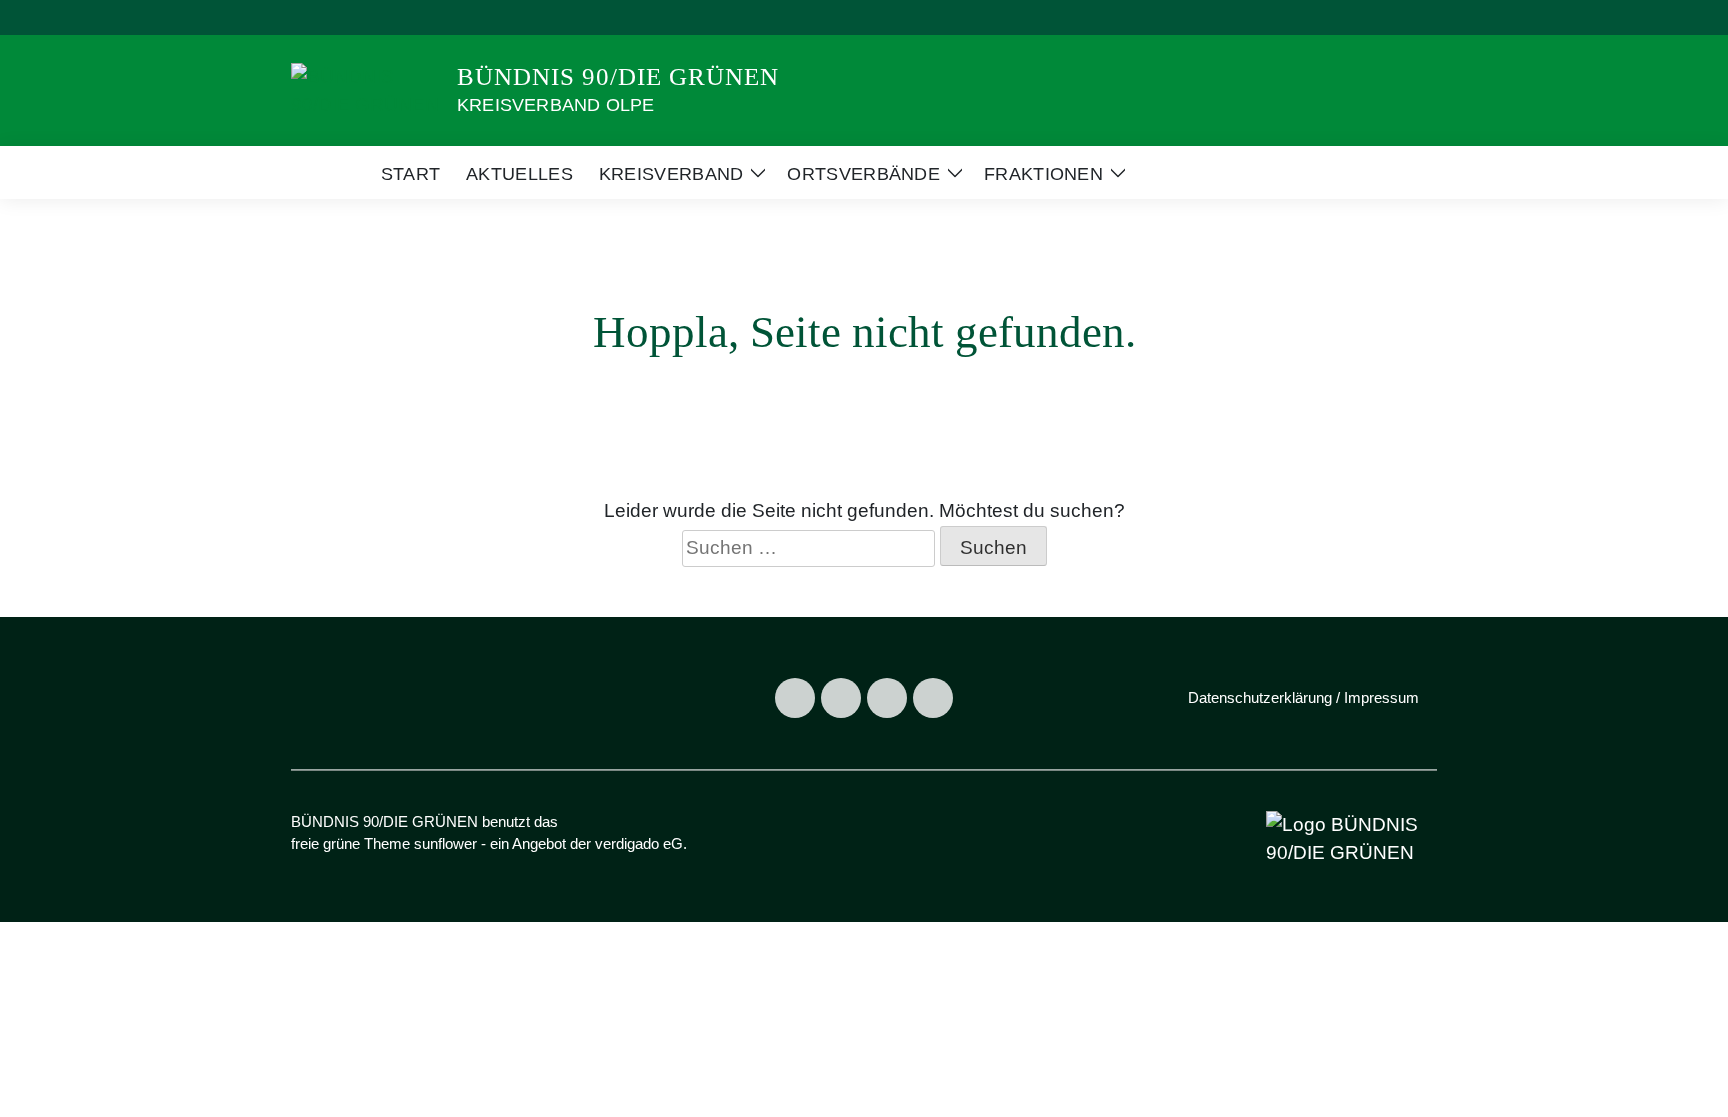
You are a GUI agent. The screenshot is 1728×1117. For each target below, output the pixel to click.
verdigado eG (639, 843)
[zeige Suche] (1403, 17)
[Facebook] (795, 698)
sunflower (445, 843)
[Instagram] (841, 698)
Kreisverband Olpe (555, 105)
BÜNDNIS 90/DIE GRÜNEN (618, 76)
